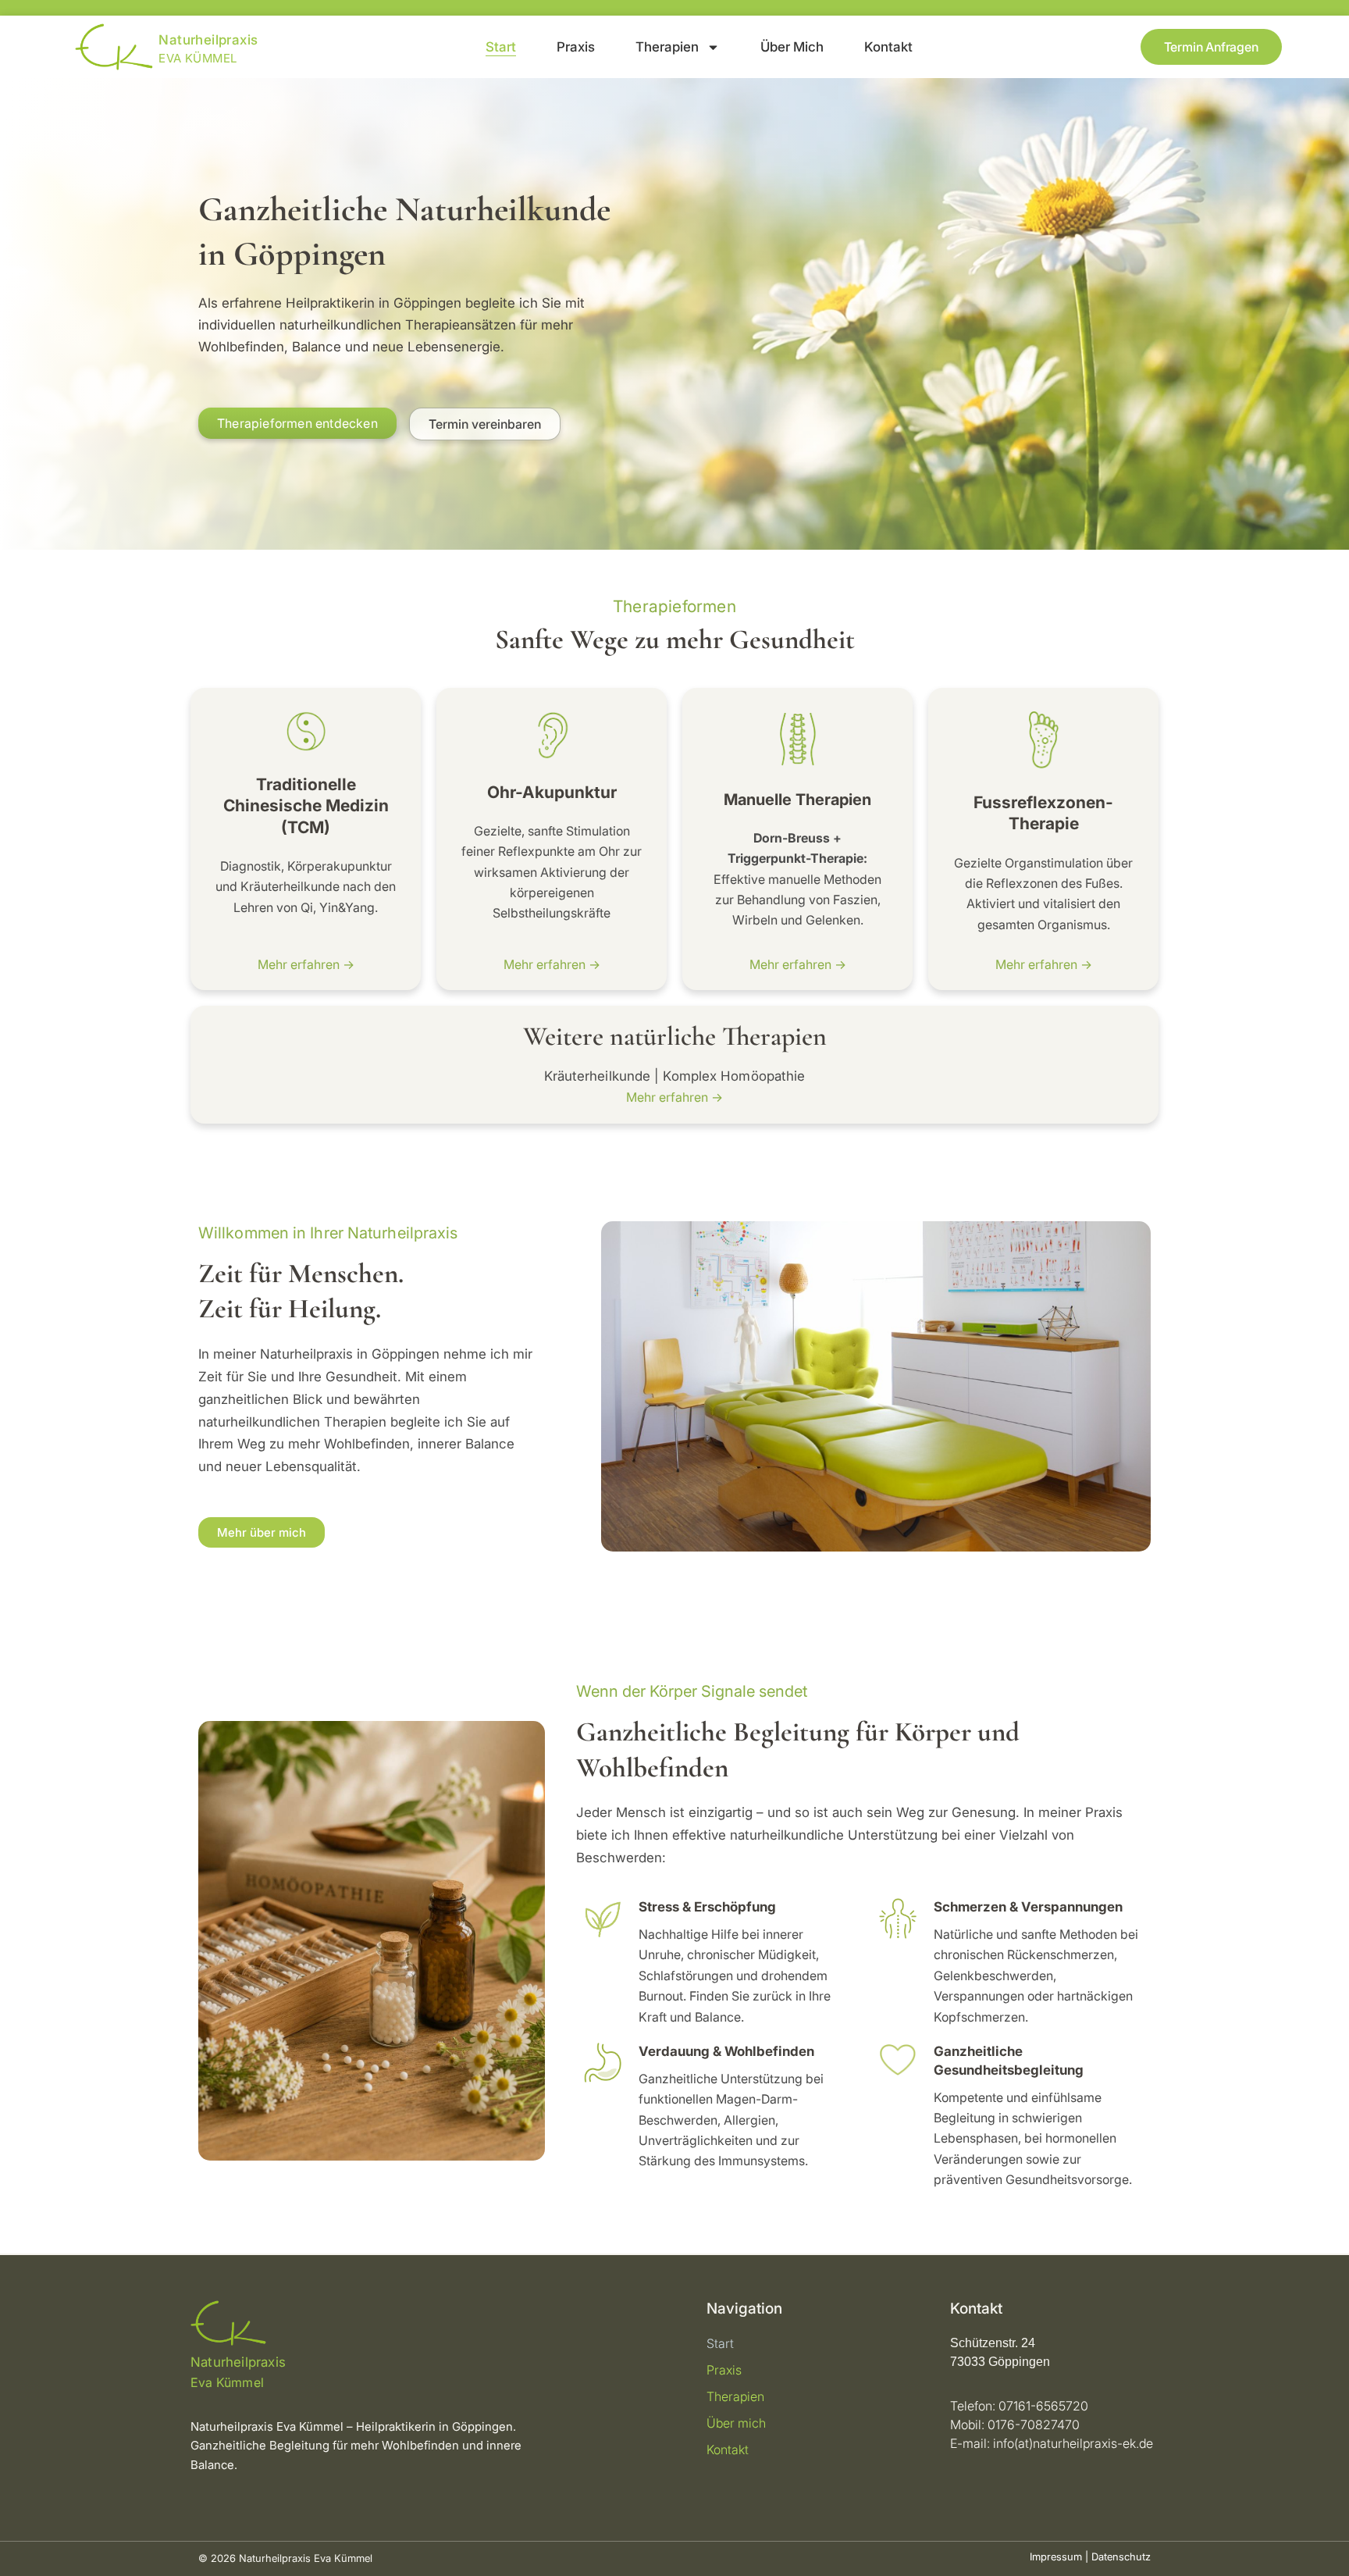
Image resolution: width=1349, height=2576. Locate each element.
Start (501, 47)
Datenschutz (1121, 2556)
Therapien (667, 47)
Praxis (576, 47)
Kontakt (888, 47)
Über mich (792, 47)
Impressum (1056, 2556)
